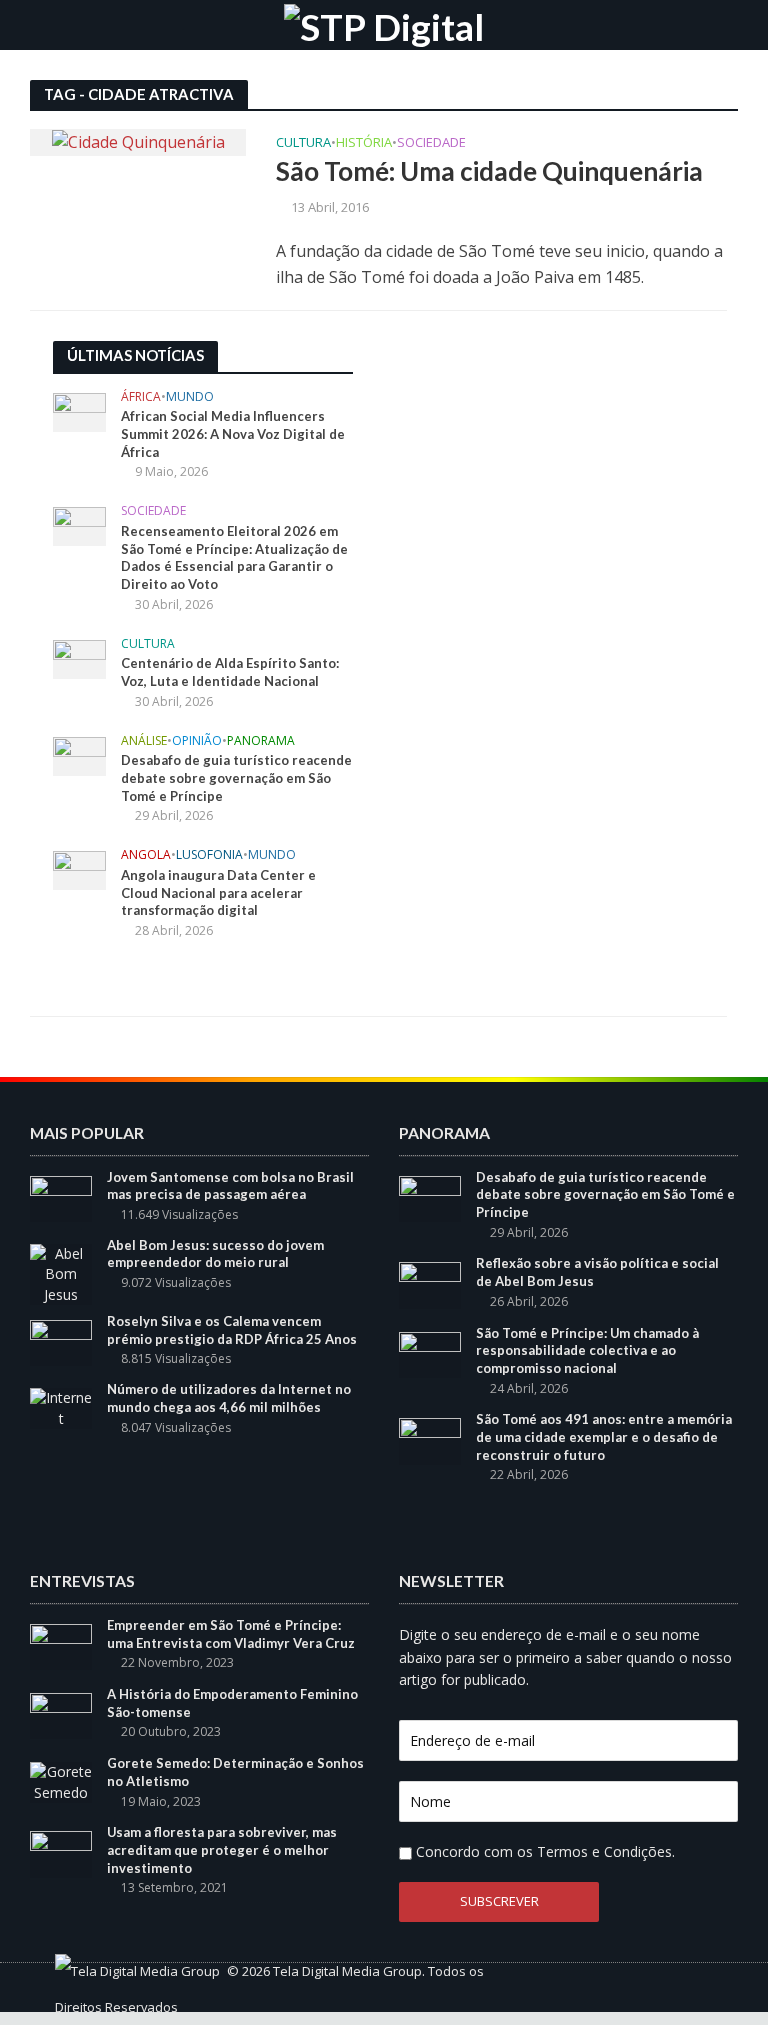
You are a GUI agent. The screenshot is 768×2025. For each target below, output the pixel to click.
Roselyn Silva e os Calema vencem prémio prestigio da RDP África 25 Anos (232, 1330)
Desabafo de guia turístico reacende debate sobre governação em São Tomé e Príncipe (236, 777)
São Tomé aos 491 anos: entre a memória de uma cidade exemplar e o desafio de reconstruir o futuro (604, 1436)
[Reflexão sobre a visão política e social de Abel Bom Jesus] (430, 1283)
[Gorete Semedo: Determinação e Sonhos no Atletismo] (61, 1780)
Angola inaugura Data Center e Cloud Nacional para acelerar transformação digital (218, 892)
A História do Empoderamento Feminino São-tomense (232, 1703)
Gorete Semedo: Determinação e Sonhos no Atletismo (235, 1772)
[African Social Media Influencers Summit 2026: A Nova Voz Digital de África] (79, 410)
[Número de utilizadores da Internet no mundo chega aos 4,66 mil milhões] (61, 1406)
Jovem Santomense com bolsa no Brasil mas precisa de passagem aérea (230, 1186)
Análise (144, 741)
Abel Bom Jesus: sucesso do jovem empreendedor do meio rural (215, 1254)
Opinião (197, 741)
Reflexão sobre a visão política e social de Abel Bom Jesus (597, 1272)
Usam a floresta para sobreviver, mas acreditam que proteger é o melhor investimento (222, 1849)
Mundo (190, 397)
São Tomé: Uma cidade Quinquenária (489, 171)
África (141, 397)
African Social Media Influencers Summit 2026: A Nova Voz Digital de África (233, 433)
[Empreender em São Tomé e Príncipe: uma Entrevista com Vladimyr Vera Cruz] (61, 1645)
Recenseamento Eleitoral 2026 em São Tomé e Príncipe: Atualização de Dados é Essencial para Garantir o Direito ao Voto (234, 557)
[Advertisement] (533, 466)
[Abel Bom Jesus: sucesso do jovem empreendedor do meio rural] (61, 1272)
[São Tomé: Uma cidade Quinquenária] (138, 141)
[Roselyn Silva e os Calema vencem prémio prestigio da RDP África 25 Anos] (61, 1341)
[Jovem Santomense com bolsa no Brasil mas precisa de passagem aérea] (61, 1196)
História (364, 143)
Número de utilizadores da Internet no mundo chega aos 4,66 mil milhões (229, 1398)
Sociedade (431, 143)
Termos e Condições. (606, 1851)
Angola (146, 855)
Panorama (261, 741)
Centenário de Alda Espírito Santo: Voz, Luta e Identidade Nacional (230, 672)
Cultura (303, 143)
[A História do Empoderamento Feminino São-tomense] (61, 1714)
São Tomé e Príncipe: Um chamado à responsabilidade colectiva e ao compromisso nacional (587, 1350)
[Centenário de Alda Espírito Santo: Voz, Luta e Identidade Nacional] (79, 657)
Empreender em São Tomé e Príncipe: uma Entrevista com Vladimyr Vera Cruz (231, 1634)
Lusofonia (209, 855)
